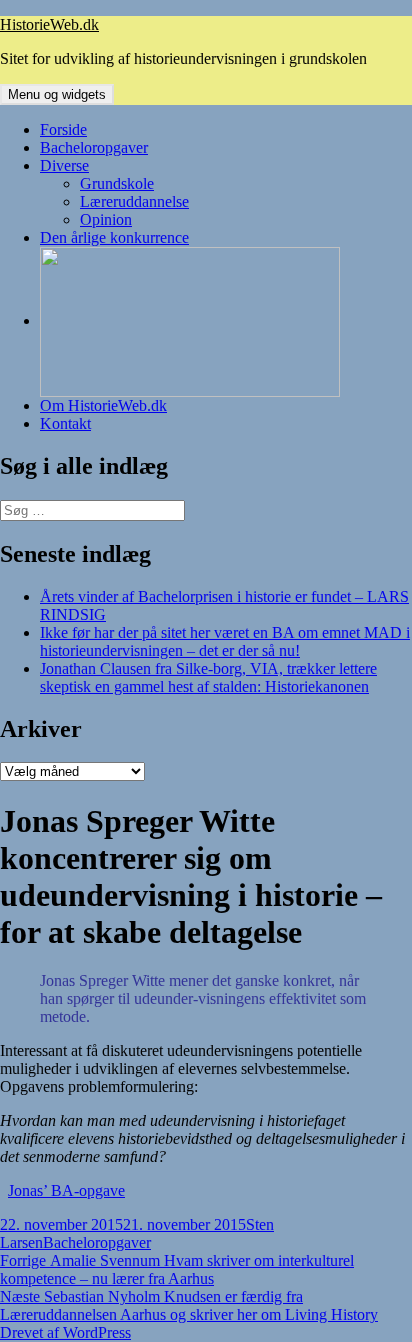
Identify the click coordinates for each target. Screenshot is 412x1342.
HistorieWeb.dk (49, 24)
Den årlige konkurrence (114, 237)
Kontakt (65, 423)
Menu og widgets (57, 94)
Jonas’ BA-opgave (66, 1190)
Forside (63, 129)
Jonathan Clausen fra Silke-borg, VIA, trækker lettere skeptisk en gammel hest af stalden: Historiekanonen (208, 677)
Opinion (106, 219)
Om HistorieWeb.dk (103, 405)
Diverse (64, 165)
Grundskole (117, 183)
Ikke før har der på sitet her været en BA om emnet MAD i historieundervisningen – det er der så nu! (225, 641)
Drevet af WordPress (65, 1332)
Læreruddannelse (134, 201)
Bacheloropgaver (94, 147)
